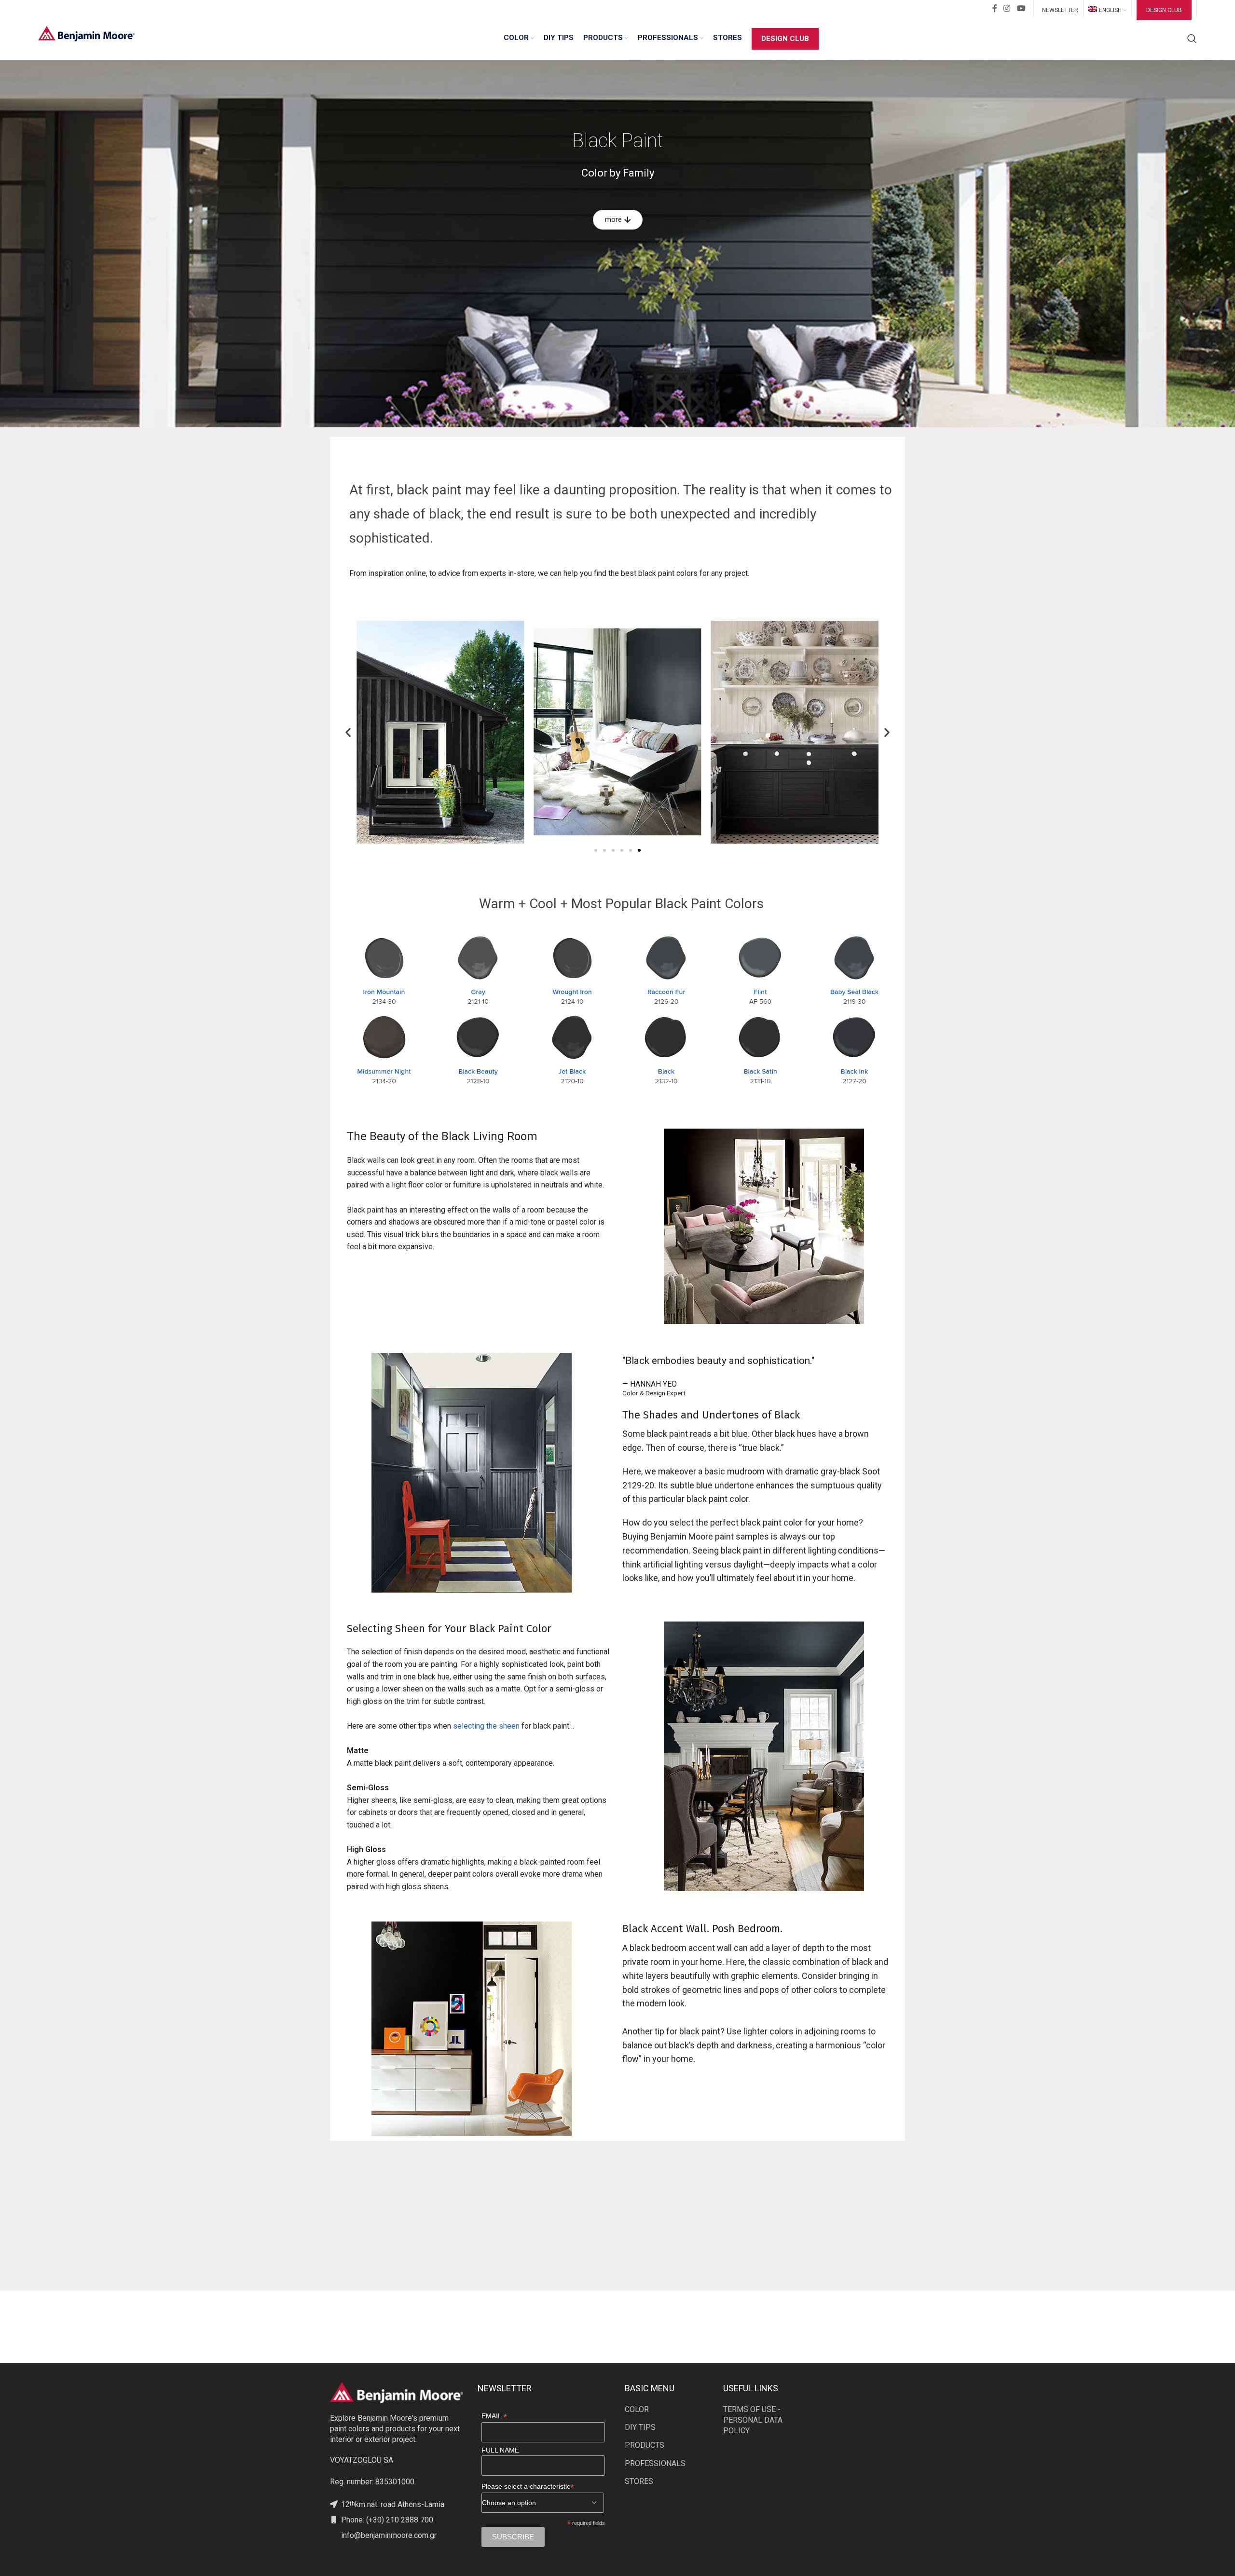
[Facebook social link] (995, 8)
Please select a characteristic (528, 2487)
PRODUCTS (645, 2445)
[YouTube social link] (1021, 8)
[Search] (1192, 39)
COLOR (637, 2409)
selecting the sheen (486, 1726)
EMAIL (494, 2416)
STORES (639, 2481)
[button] (348, 732)
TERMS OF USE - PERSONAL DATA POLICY (753, 2420)
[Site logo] (86, 33)
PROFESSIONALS (655, 2463)
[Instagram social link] (1007, 8)
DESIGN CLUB (1164, 10)
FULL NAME (500, 2450)
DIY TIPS (640, 2427)
